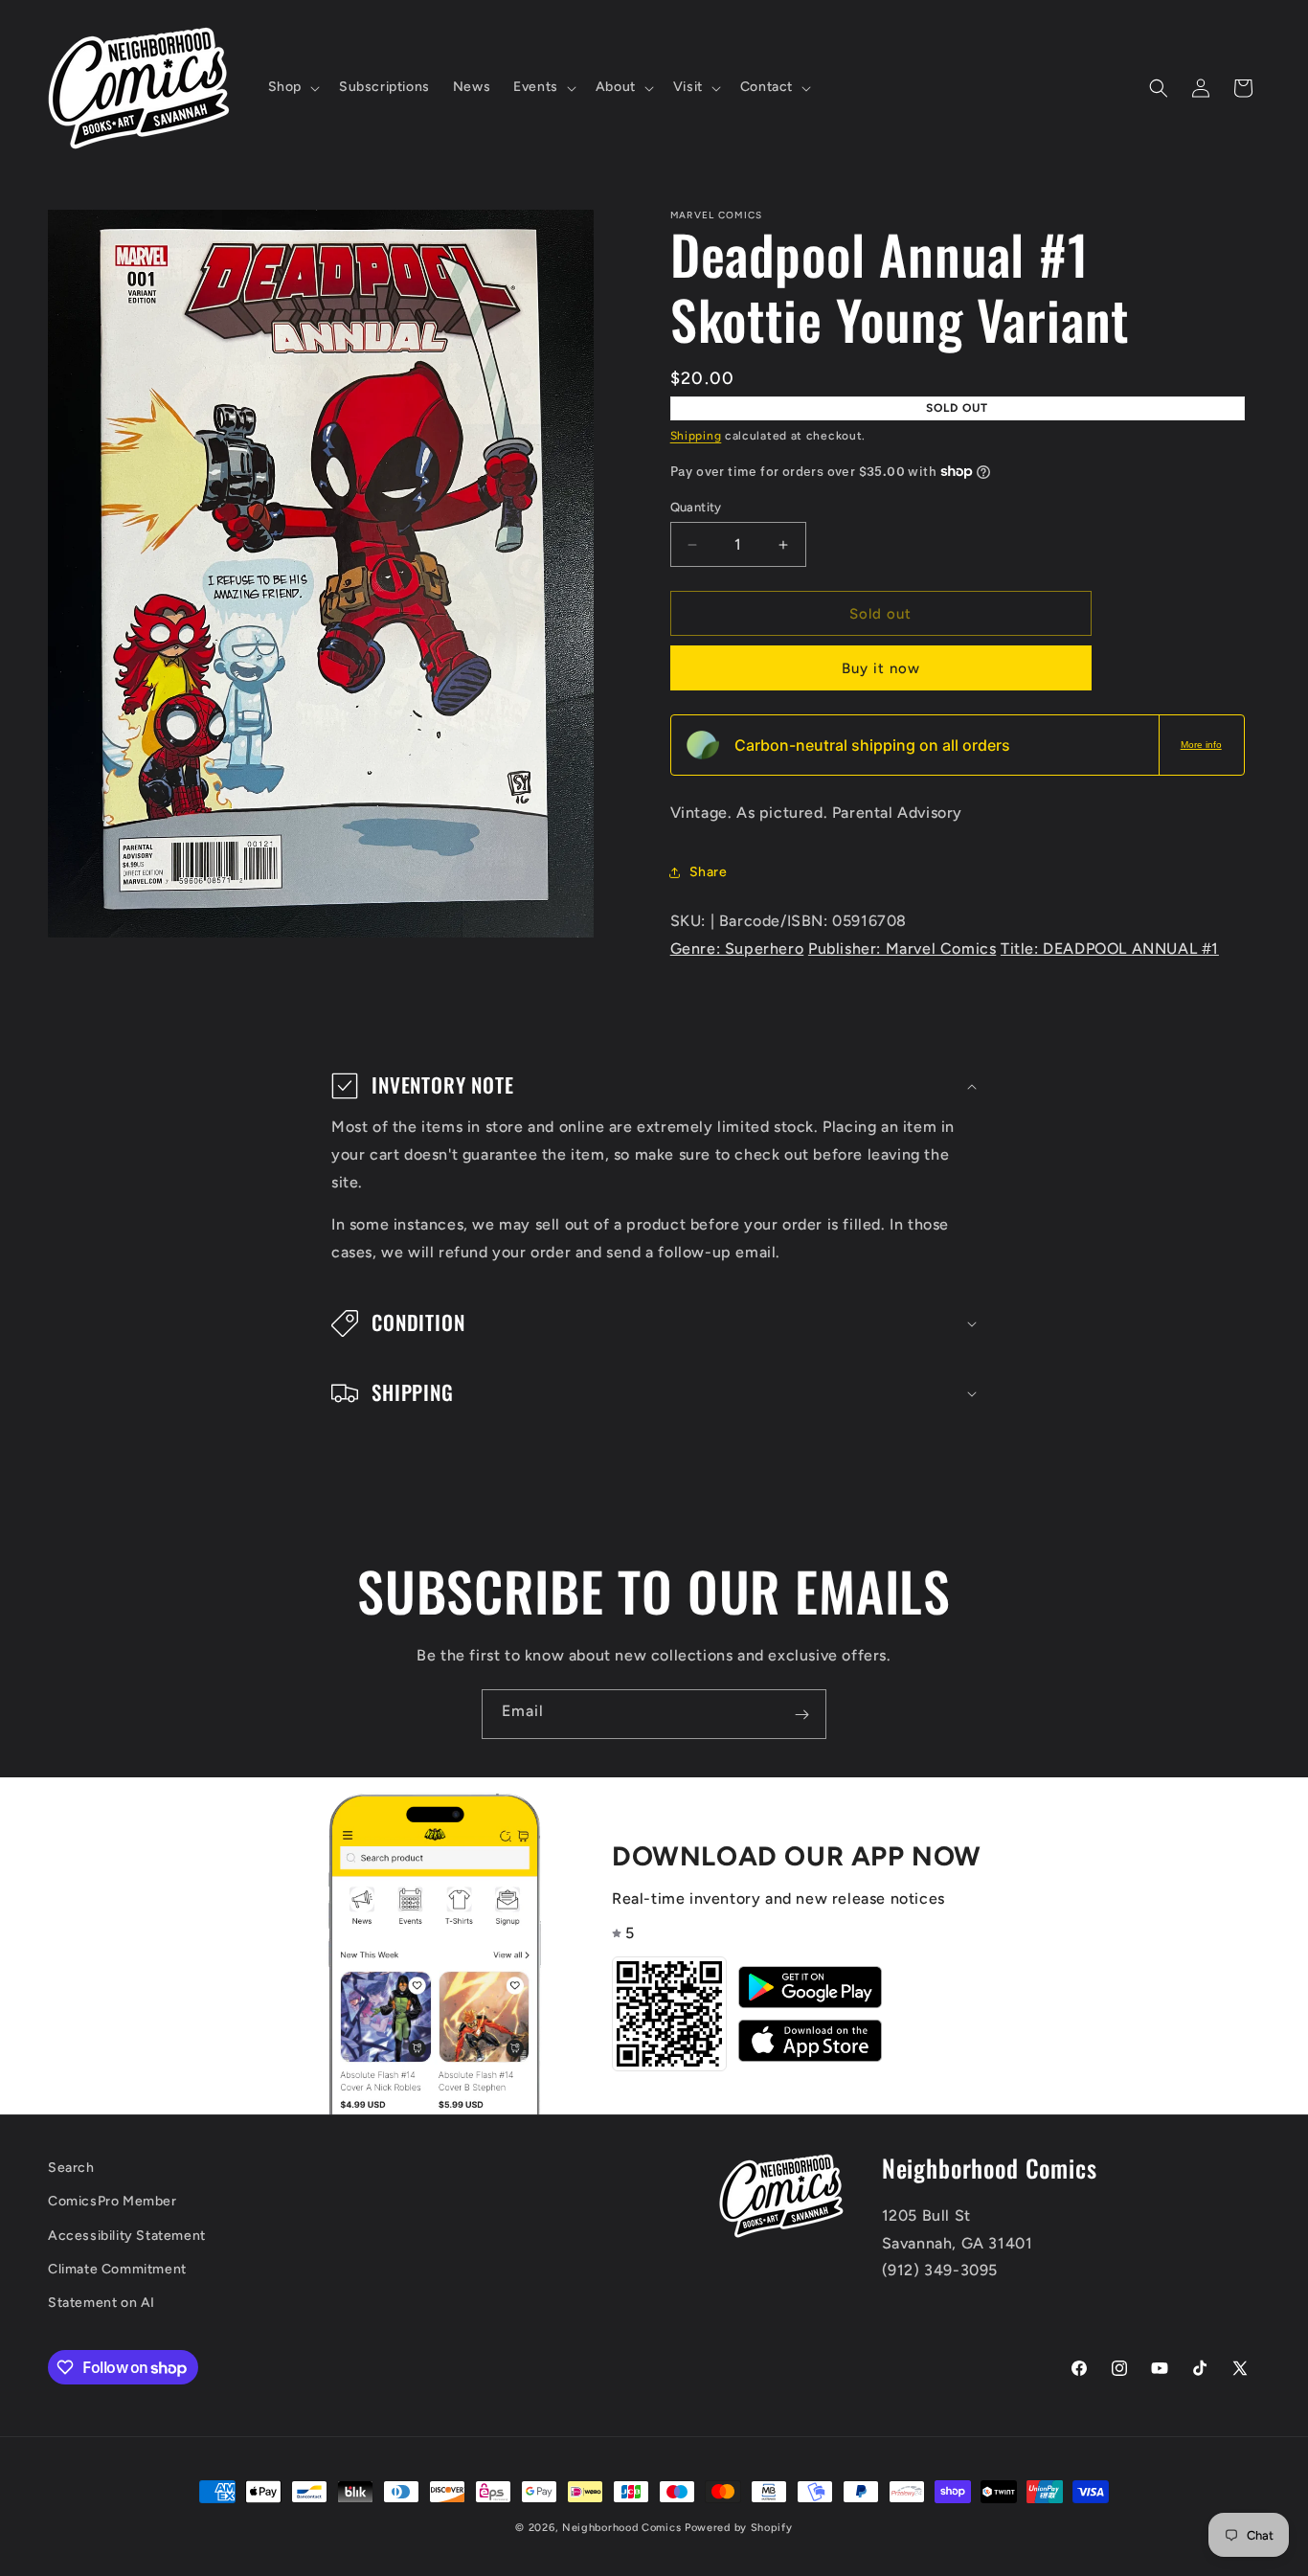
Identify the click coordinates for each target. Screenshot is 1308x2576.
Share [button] (709, 872)
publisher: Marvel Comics (902, 949)
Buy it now (881, 668)
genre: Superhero (737, 949)
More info (1201, 745)
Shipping (696, 436)
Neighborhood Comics (621, 2528)
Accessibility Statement (127, 2236)
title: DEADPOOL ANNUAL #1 (1110, 949)
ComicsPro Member (113, 2202)
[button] (292, 87)
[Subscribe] (801, 1714)
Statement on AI (101, 2303)
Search (71, 2168)
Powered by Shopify (739, 2528)
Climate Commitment (117, 2269)
